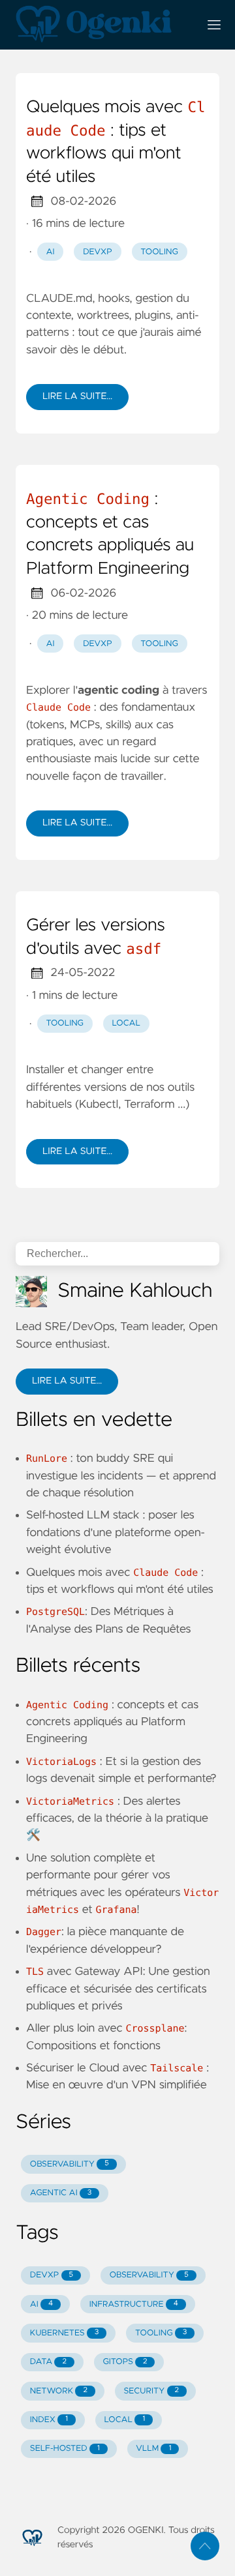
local (126, 1023)
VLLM (153, 2449)
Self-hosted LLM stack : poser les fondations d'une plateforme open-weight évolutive (116, 1532)
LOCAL (125, 2420)
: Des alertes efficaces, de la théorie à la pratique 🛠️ (117, 1819)
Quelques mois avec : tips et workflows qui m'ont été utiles (116, 142)
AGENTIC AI (61, 2193)
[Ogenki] (102, 25)
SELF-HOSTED (65, 2449)
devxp (98, 252)
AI (41, 2304)
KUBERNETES (65, 2333)
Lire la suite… (77, 396)
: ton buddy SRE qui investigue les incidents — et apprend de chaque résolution (121, 1476)
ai (51, 252)
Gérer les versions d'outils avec (96, 938)
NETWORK (59, 2391)
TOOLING (161, 2333)
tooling (159, 252)
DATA (48, 2362)
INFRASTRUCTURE (134, 2304)
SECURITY (152, 2391)
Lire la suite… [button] (67, 1381)
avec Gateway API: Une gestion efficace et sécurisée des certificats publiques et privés (118, 1989)
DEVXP (52, 2275)
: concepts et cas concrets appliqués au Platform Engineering (110, 534)
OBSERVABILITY (70, 2164)
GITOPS (125, 2362)
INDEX (49, 2420)
